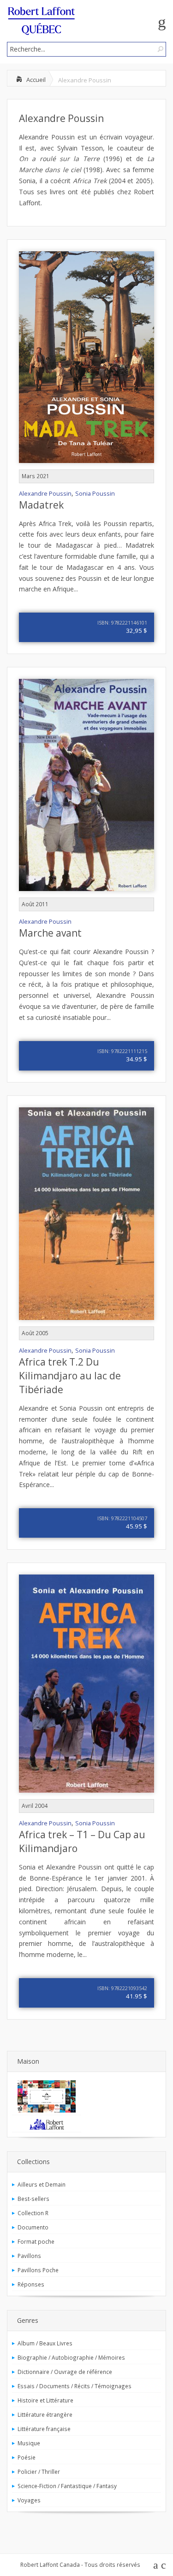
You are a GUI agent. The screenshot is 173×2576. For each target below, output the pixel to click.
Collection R (33, 2213)
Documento (33, 2227)
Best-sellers (33, 2199)
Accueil (36, 80)
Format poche (36, 2241)
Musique (29, 2443)
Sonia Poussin (95, 494)
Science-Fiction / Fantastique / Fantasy (67, 2486)
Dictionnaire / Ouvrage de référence (65, 2372)
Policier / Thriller (39, 2472)
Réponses (31, 2284)
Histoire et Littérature (45, 2400)
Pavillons (29, 2256)
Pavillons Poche (38, 2270)
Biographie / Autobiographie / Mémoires (71, 2357)
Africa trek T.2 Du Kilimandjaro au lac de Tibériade (70, 1376)
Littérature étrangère (45, 2414)
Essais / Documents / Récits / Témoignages (75, 2386)
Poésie (27, 2457)
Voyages (29, 2500)
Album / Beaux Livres (45, 2343)
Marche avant (50, 933)
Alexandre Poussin (61, 118)
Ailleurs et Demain (42, 2184)
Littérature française (44, 2429)
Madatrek (41, 505)
